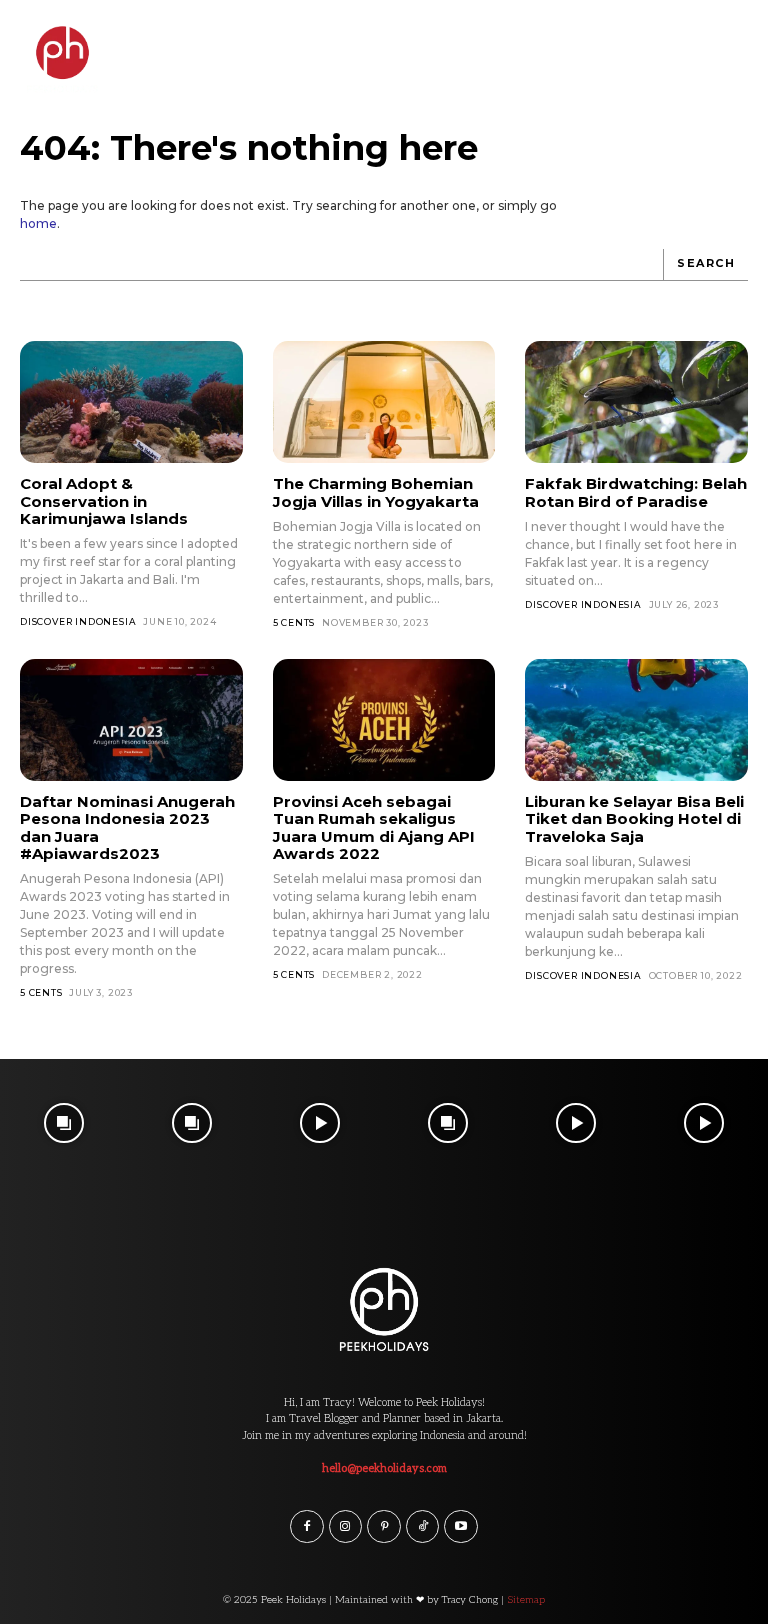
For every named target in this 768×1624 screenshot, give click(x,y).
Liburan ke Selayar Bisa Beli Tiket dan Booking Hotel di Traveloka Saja (634, 819)
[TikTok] (423, 1527)
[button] (735, 43)
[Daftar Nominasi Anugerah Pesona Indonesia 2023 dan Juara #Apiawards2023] (131, 720)
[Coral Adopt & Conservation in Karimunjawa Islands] (131, 402)
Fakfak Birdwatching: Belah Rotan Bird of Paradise (636, 492)
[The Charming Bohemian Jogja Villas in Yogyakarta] (384, 402)
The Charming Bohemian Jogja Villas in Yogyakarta (376, 492)
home (38, 223)
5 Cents (294, 622)
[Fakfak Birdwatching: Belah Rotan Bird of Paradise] (636, 402)
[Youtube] (461, 1527)
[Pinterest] (384, 1527)
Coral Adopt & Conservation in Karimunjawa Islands (104, 501)
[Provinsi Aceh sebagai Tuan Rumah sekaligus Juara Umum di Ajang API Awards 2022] (384, 720)
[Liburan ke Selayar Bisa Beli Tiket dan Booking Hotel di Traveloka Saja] (636, 720)
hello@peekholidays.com (384, 1468)
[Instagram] (346, 1527)
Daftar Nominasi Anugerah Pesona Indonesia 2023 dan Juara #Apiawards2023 (127, 827)
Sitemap (526, 1600)
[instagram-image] (64, 1123)
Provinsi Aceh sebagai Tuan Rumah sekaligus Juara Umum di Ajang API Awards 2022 (374, 827)
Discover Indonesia (78, 621)
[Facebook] (307, 1527)
